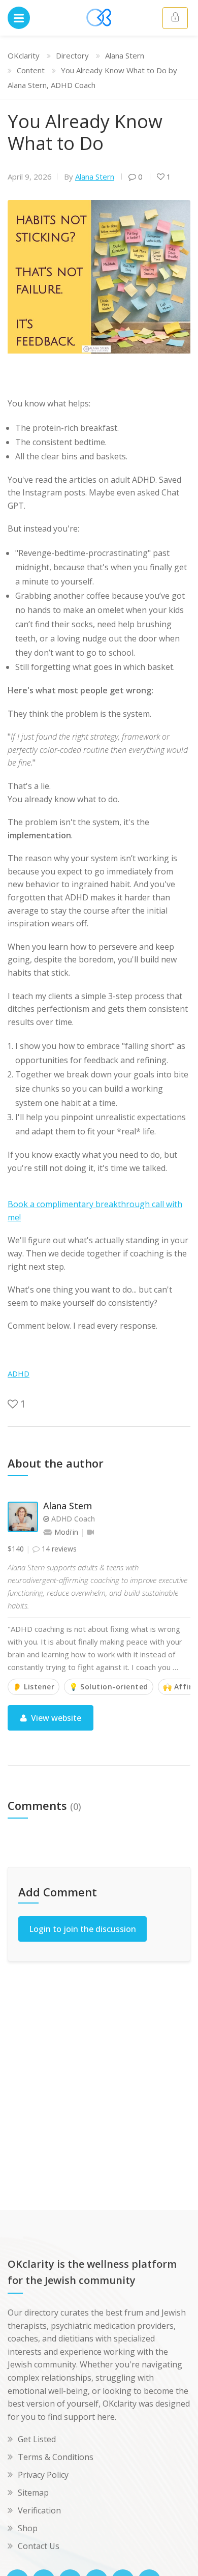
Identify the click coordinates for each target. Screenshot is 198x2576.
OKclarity (24, 55)
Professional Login (175, 18)
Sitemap (33, 2493)
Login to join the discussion (82, 1929)
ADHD (19, 1373)
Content (31, 70)
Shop (28, 2528)
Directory (72, 55)
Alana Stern (125, 55)
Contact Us (39, 2546)
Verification (39, 2510)
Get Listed (37, 2439)
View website (55, 1718)
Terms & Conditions (56, 2457)
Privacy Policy (43, 2475)
